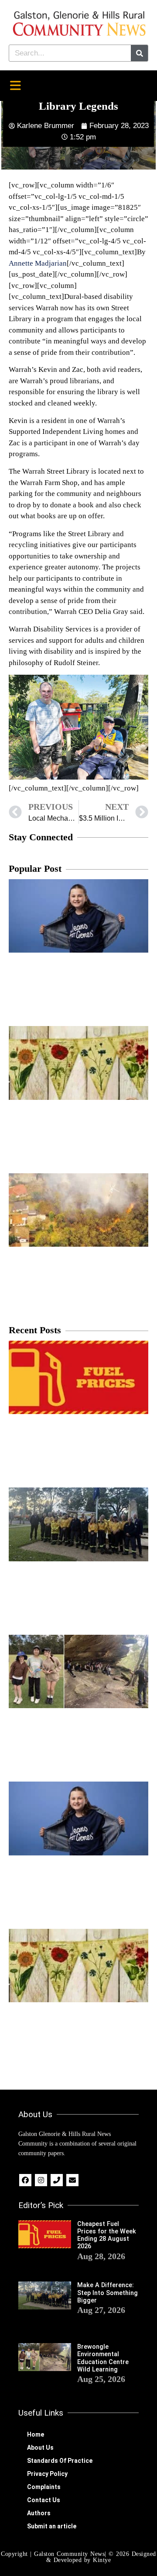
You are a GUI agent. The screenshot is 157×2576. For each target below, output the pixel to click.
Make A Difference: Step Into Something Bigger (108, 2293)
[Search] (139, 53)
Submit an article (52, 2526)
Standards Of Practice (60, 2461)
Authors (39, 2513)
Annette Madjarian (38, 263)
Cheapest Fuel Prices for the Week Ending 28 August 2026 (107, 2235)
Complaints (44, 2487)
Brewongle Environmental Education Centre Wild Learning (103, 2358)
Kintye (102, 2560)
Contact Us (44, 2500)
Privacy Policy (47, 2474)
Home (36, 2434)
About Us (40, 2448)
